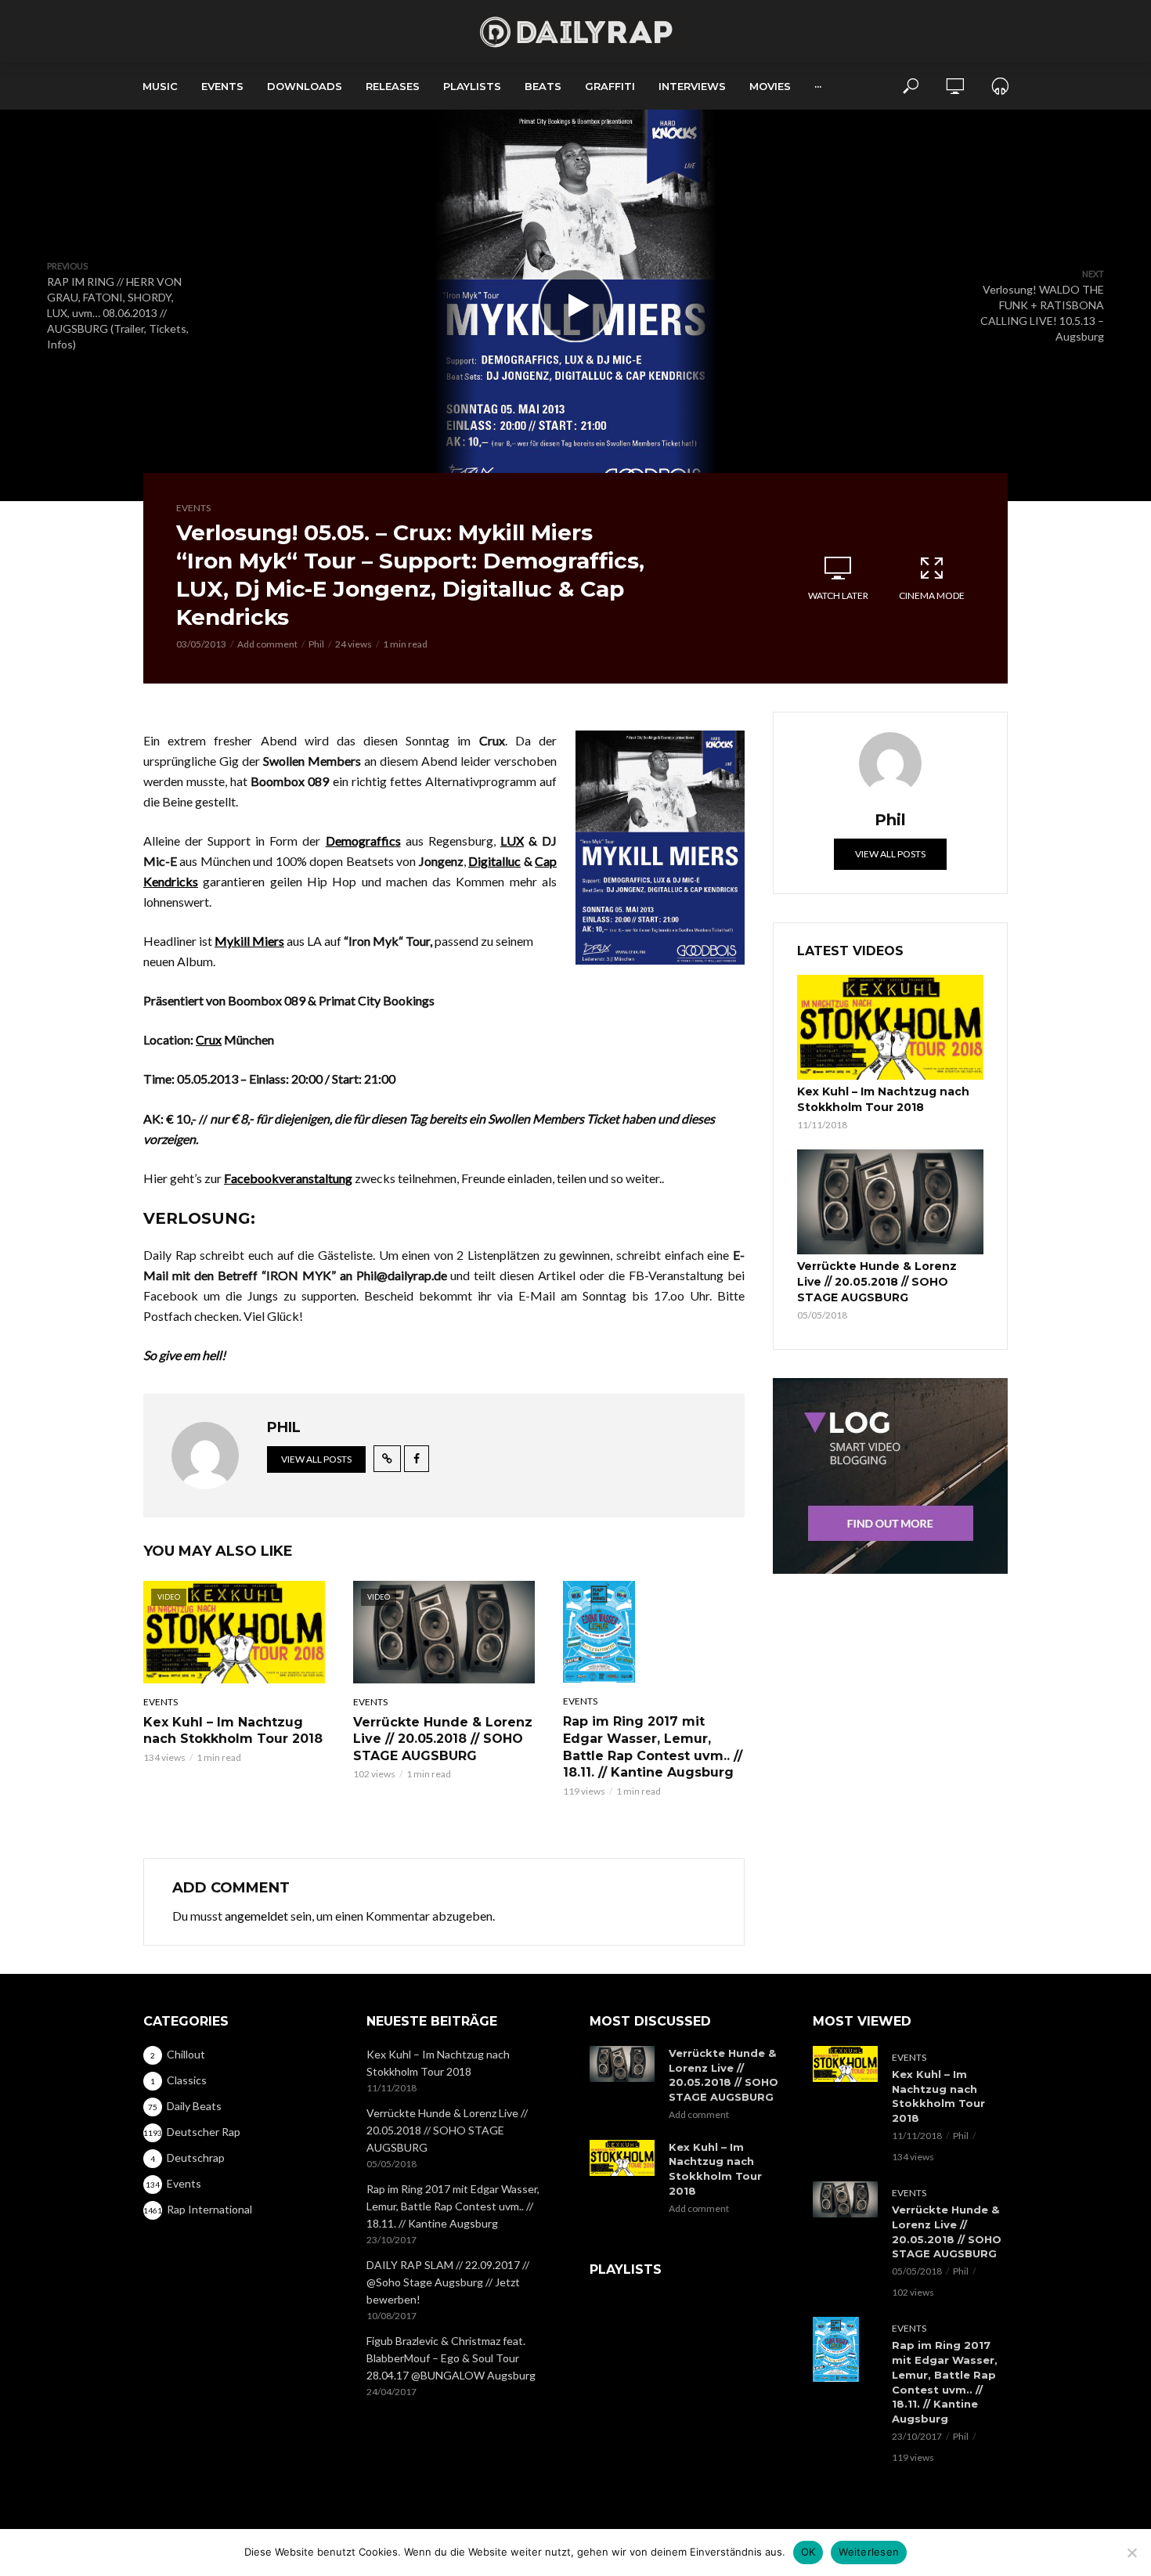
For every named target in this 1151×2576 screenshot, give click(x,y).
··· (818, 86)
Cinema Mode (932, 595)
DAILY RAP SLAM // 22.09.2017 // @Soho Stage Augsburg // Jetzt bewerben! (448, 2282)
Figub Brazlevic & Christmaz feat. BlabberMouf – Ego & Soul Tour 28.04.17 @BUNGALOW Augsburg (451, 2358)
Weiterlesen (869, 2552)
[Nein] (1131, 2553)
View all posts (316, 1459)
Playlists (472, 86)
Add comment (267, 644)
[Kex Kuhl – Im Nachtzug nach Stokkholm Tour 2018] (890, 1027)
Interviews (692, 86)
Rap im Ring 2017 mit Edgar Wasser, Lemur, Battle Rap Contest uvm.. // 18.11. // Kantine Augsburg (653, 1747)
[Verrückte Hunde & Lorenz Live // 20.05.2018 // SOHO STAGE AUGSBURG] (890, 1202)
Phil (316, 644)
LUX (512, 841)
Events (222, 86)
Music (160, 86)
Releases (393, 86)
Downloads (305, 86)
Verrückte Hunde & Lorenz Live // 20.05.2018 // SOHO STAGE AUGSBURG (443, 1739)
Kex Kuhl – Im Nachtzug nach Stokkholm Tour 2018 (233, 1731)
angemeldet (256, 1916)
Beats (543, 86)
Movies (770, 86)
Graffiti (610, 86)
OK (808, 2552)
